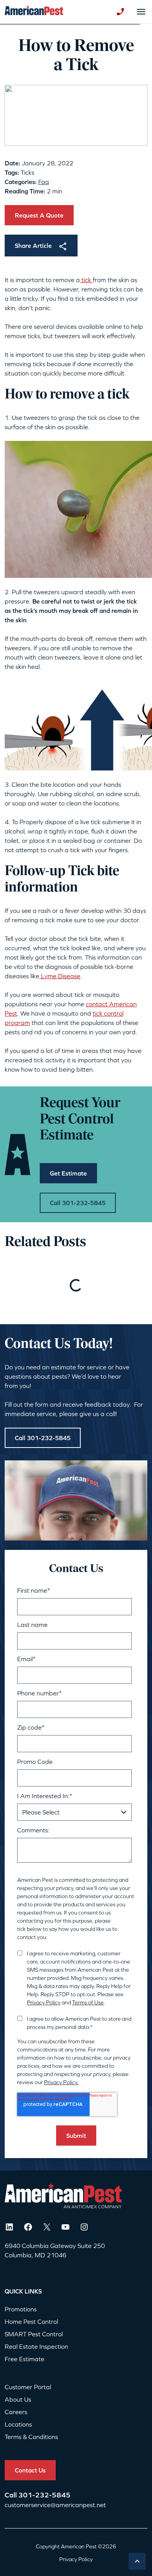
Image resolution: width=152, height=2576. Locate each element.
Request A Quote (39, 215)
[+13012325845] (120, 12)
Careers (16, 2412)
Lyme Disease (60, 976)
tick (86, 280)
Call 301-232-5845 (78, 1203)
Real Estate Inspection (36, 2346)
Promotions (21, 2309)
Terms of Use (88, 2002)
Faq (44, 182)
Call (11, 2495)
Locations (18, 2424)
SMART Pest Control (34, 2334)
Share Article (33, 246)
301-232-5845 (44, 2495)
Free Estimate (25, 2359)
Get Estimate (68, 1173)
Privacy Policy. (61, 2082)
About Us (18, 2399)
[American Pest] (34, 12)
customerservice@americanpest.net (55, 2505)
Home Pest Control (31, 2322)
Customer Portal (28, 2387)
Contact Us (30, 2470)
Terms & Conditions (31, 2437)
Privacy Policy (44, 2002)
